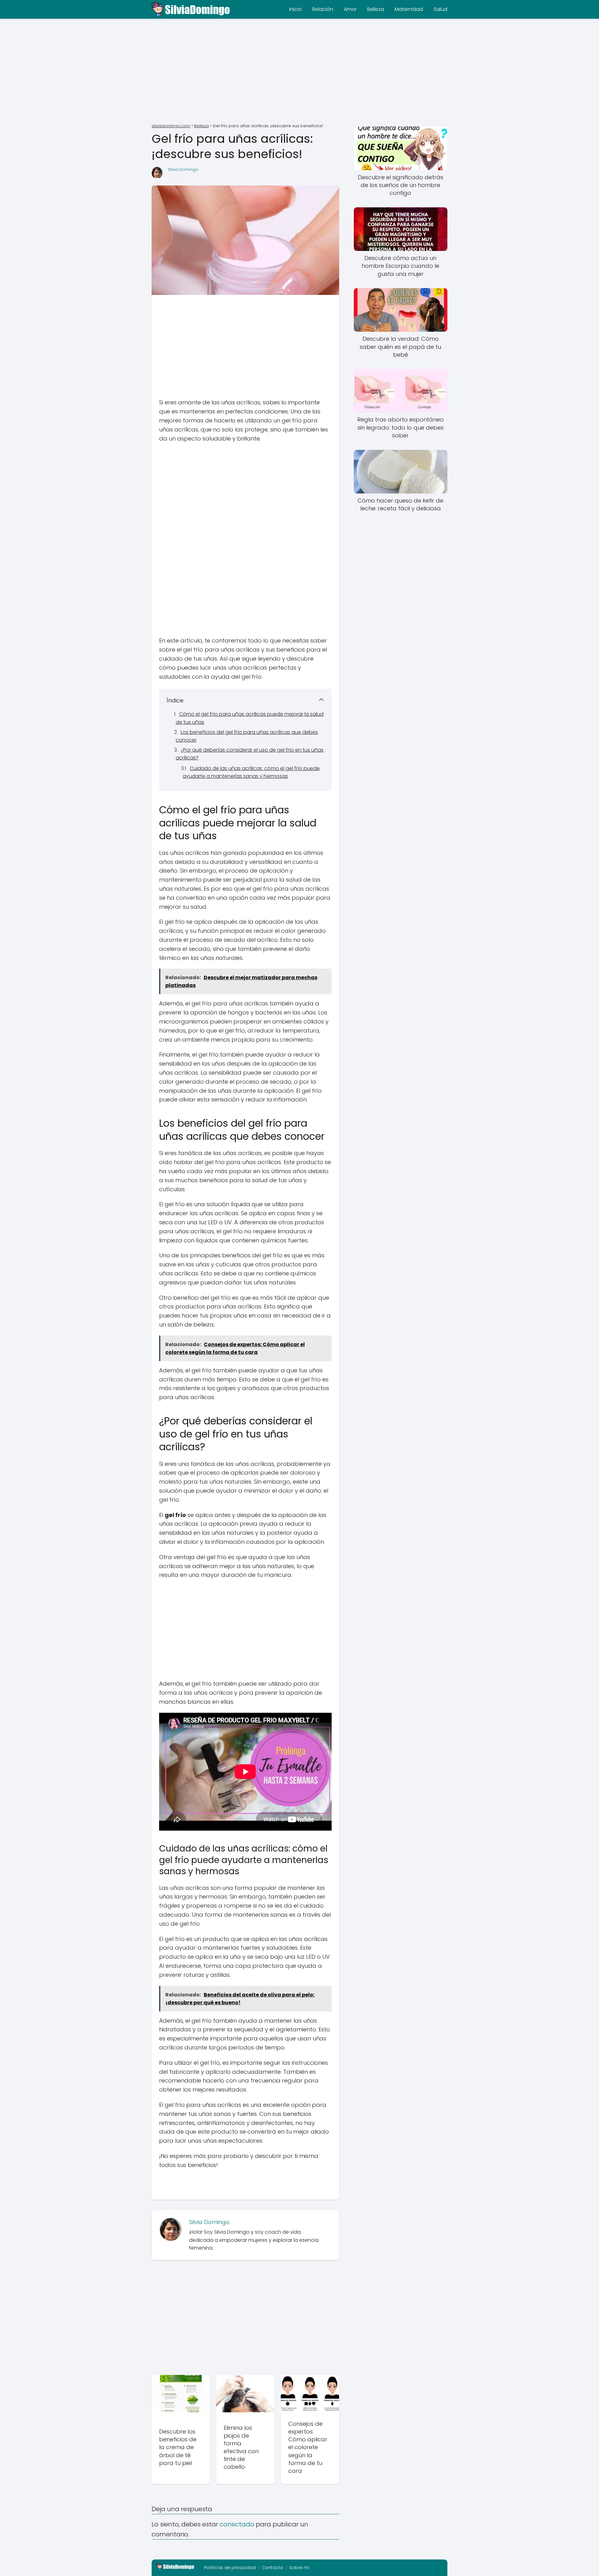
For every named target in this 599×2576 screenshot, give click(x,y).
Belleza (376, 9)
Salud (441, 9)
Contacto (273, 2568)
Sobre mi (299, 2568)
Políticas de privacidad (230, 2568)
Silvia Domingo (183, 169)
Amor (350, 9)
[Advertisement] (299, 72)
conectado (237, 2524)
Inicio (295, 9)
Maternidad (409, 9)
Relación (323, 9)
